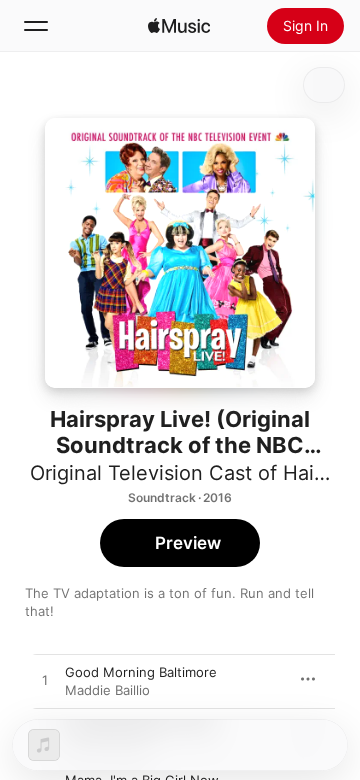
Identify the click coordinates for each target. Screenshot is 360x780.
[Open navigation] (36, 26)
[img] (179, 26)
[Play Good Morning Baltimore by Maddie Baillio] (45, 681)
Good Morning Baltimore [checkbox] (141, 672)
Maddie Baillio (107, 690)
